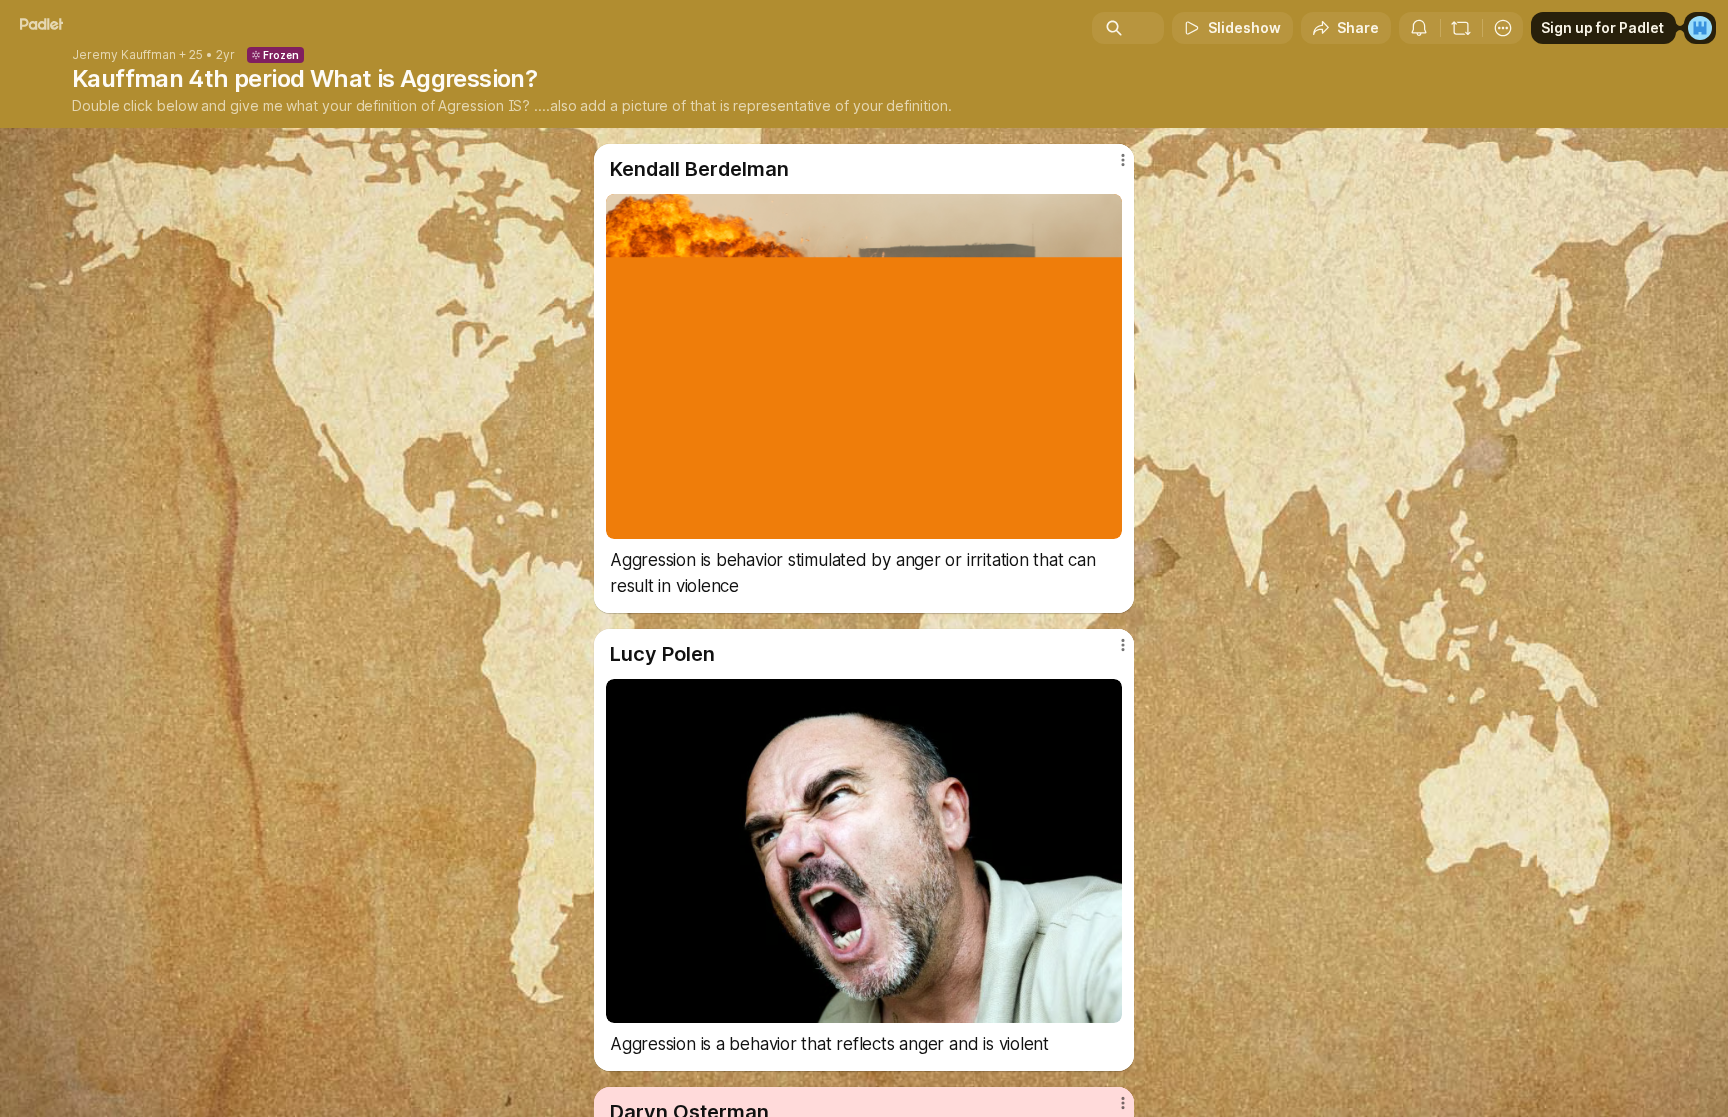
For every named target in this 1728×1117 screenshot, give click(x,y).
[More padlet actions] (1503, 28)
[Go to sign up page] (1700, 28)
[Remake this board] (1461, 28)
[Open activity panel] (1419, 28)
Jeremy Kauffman (124, 55)
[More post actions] (1122, 160)
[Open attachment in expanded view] (864, 366)
